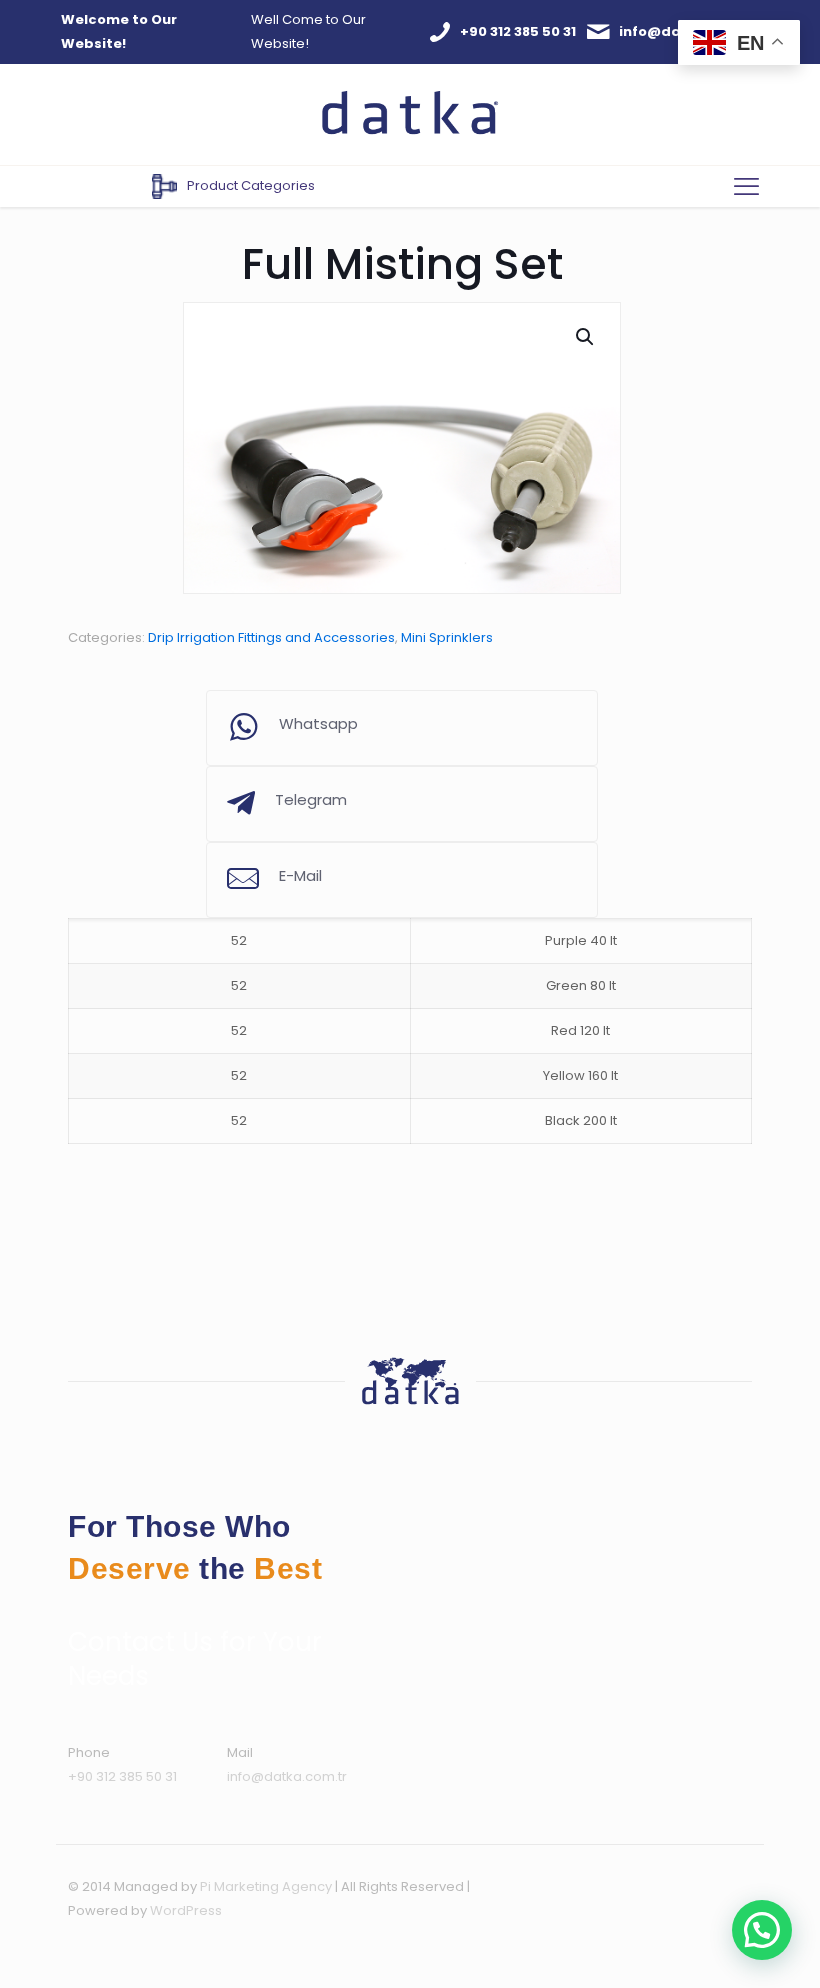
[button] (586, 337)
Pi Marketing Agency (266, 1886)
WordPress (186, 1910)
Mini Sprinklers (447, 637)
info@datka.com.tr (287, 1776)
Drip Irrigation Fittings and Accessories (271, 637)
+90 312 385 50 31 (122, 1776)
